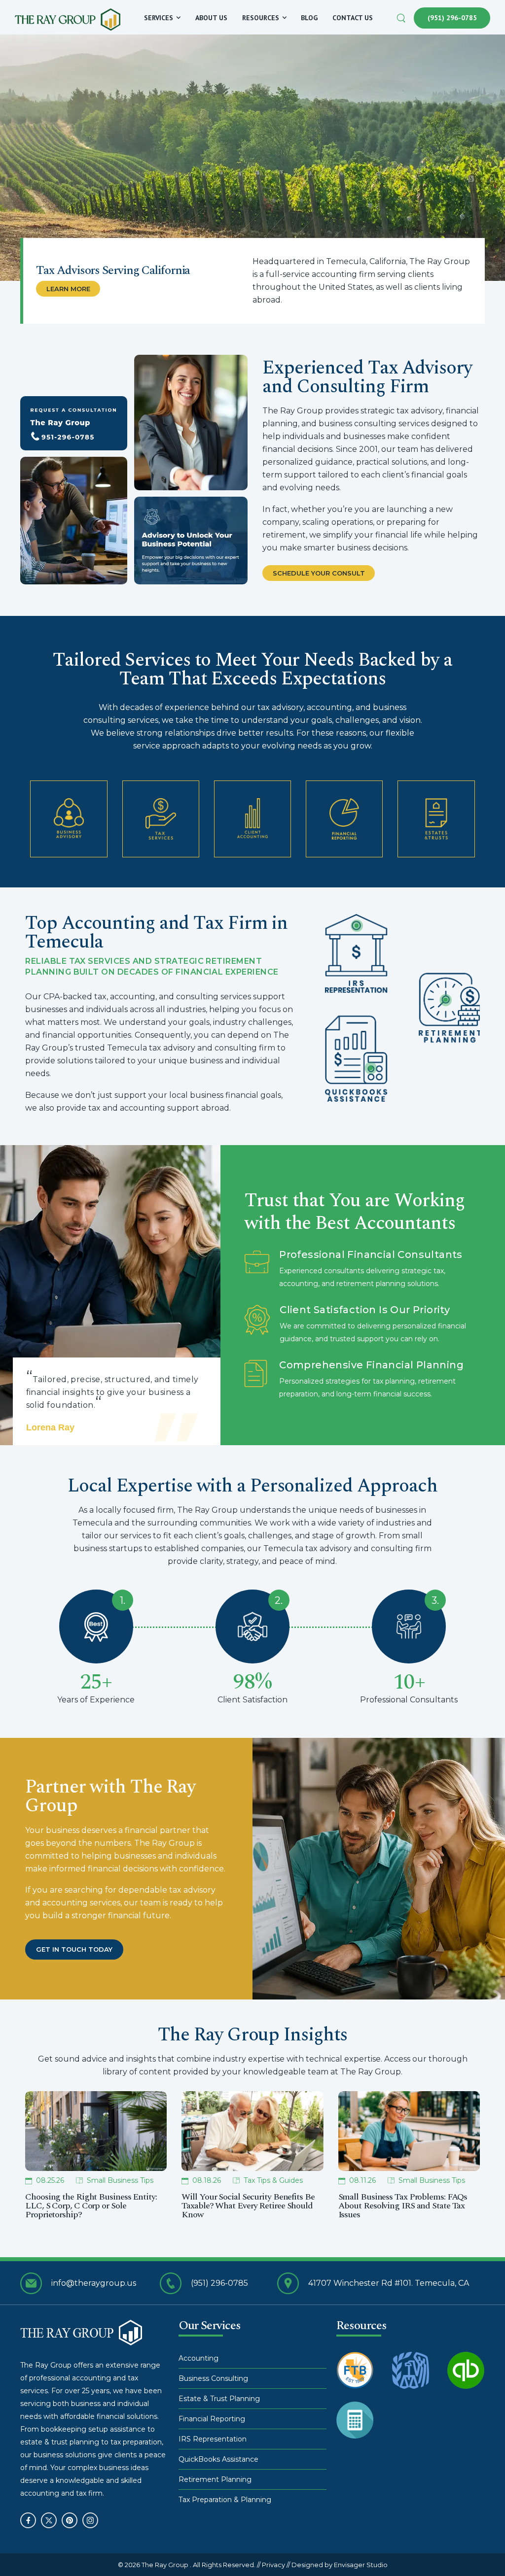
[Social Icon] (28, 2520)
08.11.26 (362, 2181)
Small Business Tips (120, 2181)
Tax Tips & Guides (273, 2181)
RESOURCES (261, 18)
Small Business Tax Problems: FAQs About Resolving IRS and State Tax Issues (403, 2206)
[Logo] (68, 19)
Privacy (273, 2565)
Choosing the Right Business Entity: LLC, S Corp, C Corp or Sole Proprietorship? (91, 2206)
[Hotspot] (357, 926)
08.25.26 (50, 2181)
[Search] (402, 17)
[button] (489, 2549)
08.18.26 (207, 2181)
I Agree (266, 2549)
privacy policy (455, 2549)
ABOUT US (211, 18)
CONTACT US (353, 18)
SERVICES (159, 18)
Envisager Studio (361, 2565)
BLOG (309, 18)
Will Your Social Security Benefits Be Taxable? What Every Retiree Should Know (248, 2206)
